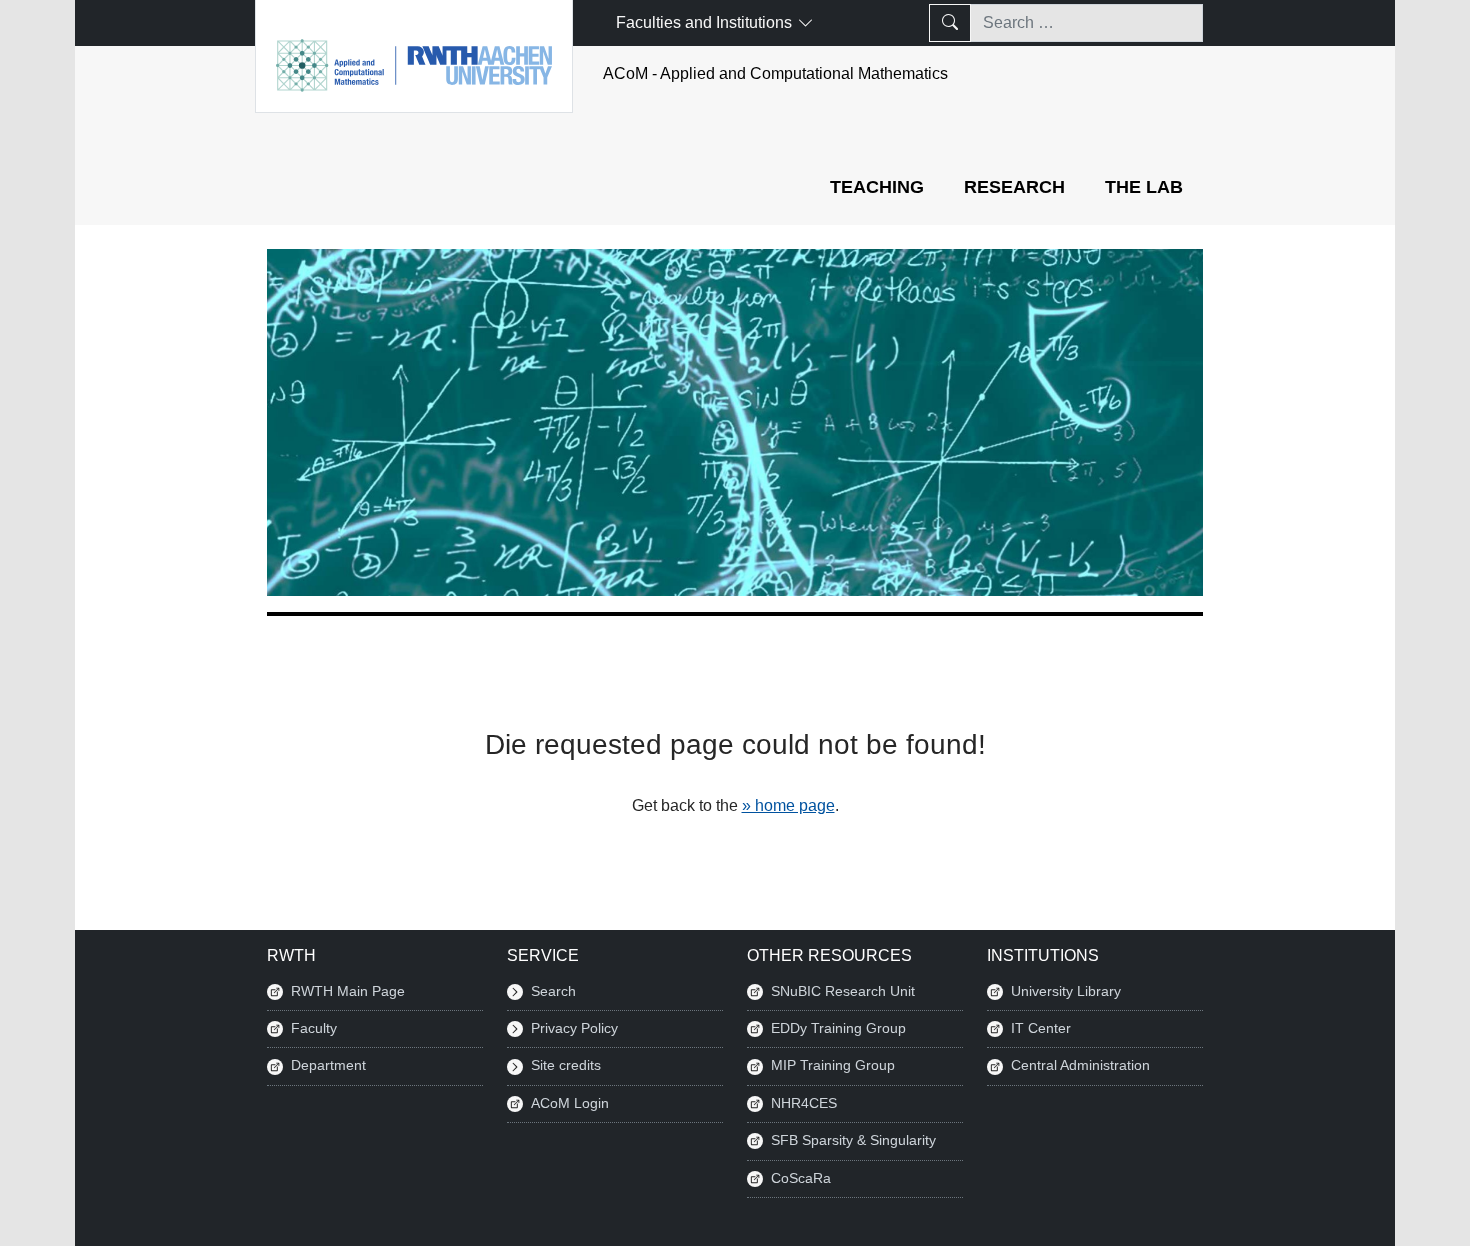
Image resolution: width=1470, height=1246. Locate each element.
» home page (788, 805)
